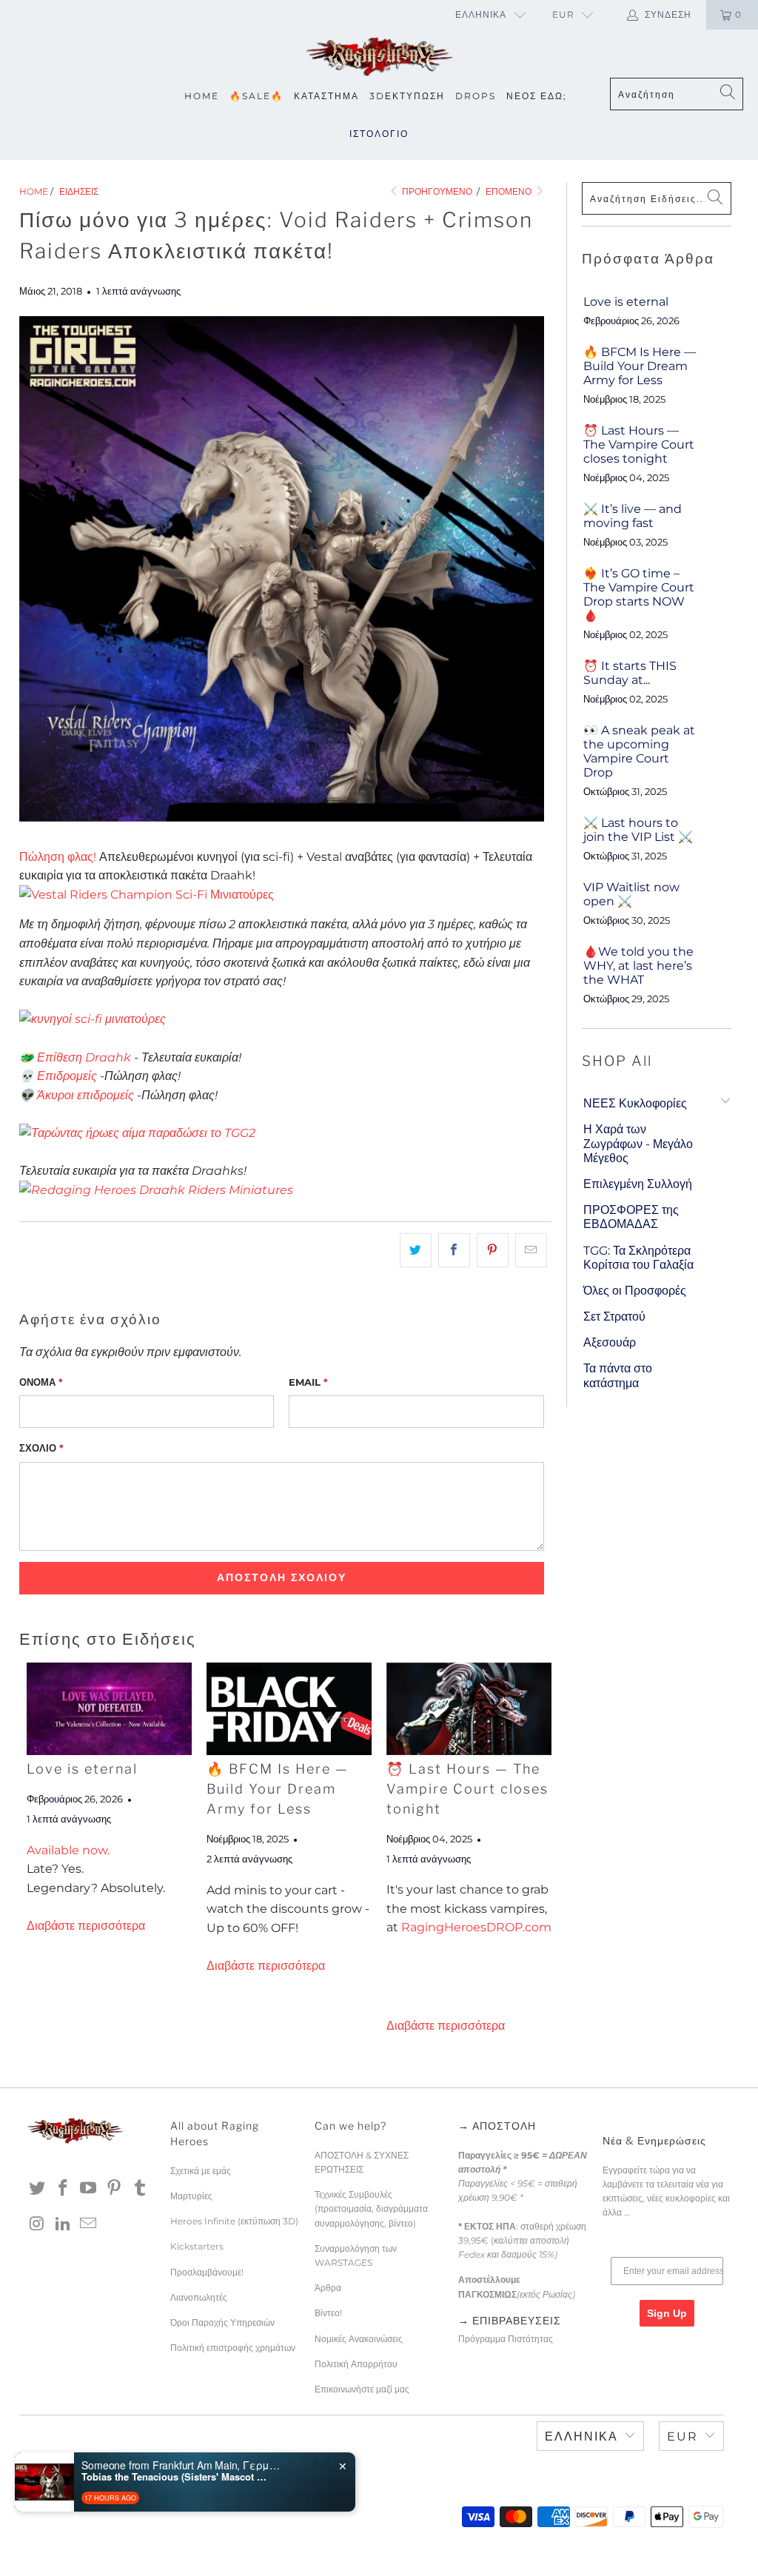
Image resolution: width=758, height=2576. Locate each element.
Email (308, 1382)
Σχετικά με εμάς (201, 2171)
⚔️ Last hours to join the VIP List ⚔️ (638, 830)
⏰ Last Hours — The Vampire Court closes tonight (467, 1789)
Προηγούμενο (436, 191)
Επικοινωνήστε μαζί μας (362, 2389)
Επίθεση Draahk (84, 1057)
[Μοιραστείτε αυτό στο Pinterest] (493, 1250)
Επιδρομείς (67, 1076)
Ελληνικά (481, 14)
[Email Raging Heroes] (89, 2224)
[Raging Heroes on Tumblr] (140, 2189)
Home (202, 96)
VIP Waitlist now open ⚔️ (631, 894)
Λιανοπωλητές (199, 2297)
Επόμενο (510, 191)
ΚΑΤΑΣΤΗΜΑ (326, 96)
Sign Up (667, 2313)
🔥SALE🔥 (256, 96)
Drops (476, 96)
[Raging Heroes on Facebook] (63, 2189)
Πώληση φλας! (58, 857)
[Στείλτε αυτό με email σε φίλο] (531, 1250)
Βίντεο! (328, 2313)
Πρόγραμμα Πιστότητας (506, 2339)
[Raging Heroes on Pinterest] (115, 2189)
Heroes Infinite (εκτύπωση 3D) (234, 2221)
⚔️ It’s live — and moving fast (633, 516)
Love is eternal (82, 1769)
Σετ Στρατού (614, 1316)
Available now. (68, 1850)
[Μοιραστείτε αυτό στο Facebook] (454, 1250)
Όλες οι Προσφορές (635, 1291)
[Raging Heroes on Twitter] (38, 2189)
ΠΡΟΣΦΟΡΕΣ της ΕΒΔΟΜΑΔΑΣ (631, 1217)
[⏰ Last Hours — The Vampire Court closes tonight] (469, 1709)
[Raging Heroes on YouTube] (89, 2189)
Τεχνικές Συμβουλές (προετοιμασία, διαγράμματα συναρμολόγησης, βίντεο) (371, 2208)
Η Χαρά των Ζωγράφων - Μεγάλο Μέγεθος (638, 1143)
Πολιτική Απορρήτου (356, 2364)
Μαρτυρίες (191, 2196)
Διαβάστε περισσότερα (86, 1926)
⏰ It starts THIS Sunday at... (630, 673)
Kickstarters (197, 2246)
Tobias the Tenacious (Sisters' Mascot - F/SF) (174, 2477)
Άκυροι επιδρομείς (85, 1095)
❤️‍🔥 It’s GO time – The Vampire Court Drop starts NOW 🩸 (639, 595)
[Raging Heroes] (379, 57)
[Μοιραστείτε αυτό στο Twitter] (416, 1250)
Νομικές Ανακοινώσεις (359, 2339)
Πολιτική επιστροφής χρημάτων (233, 2348)
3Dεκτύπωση (407, 96)
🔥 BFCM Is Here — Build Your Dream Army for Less (278, 1789)
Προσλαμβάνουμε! (207, 2272)
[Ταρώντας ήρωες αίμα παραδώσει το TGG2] (137, 1133)
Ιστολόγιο (379, 134)
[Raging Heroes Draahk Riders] (156, 1190)
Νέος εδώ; (537, 96)
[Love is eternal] (109, 1709)
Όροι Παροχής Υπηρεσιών (222, 2322)
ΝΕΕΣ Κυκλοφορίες (635, 1103)
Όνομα (41, 1382)
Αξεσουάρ (610, 1342)
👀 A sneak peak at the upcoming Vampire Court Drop (639, 752)
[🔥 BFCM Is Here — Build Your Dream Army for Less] (289, 1709)
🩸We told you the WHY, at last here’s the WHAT (638, 966)
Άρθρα (328, 2288)
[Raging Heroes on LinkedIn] (63, 2224)
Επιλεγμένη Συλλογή (638, 1184)
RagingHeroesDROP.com (476, 1927)
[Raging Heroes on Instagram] (38, 2224)
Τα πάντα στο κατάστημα (618, 1375)
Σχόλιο (41, 1448)
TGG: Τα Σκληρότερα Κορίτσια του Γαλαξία (638, 1258)
